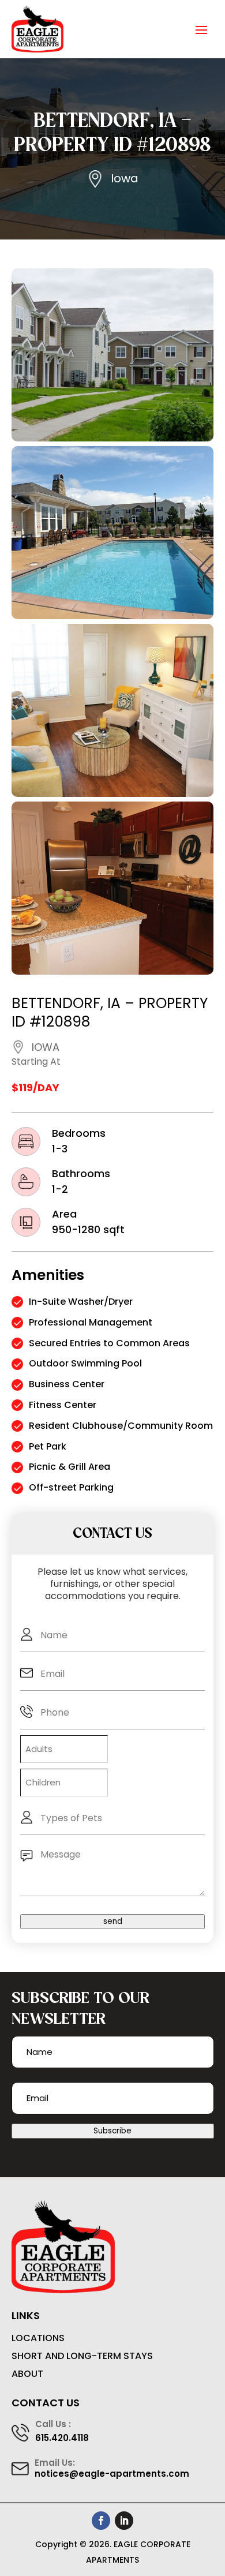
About (27, 2374)
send (113, 1921)
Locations (38, 2339)
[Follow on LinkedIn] (124, 2521)
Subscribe (112, 2131)
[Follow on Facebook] (101, 2521)
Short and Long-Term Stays (82, 2356)
